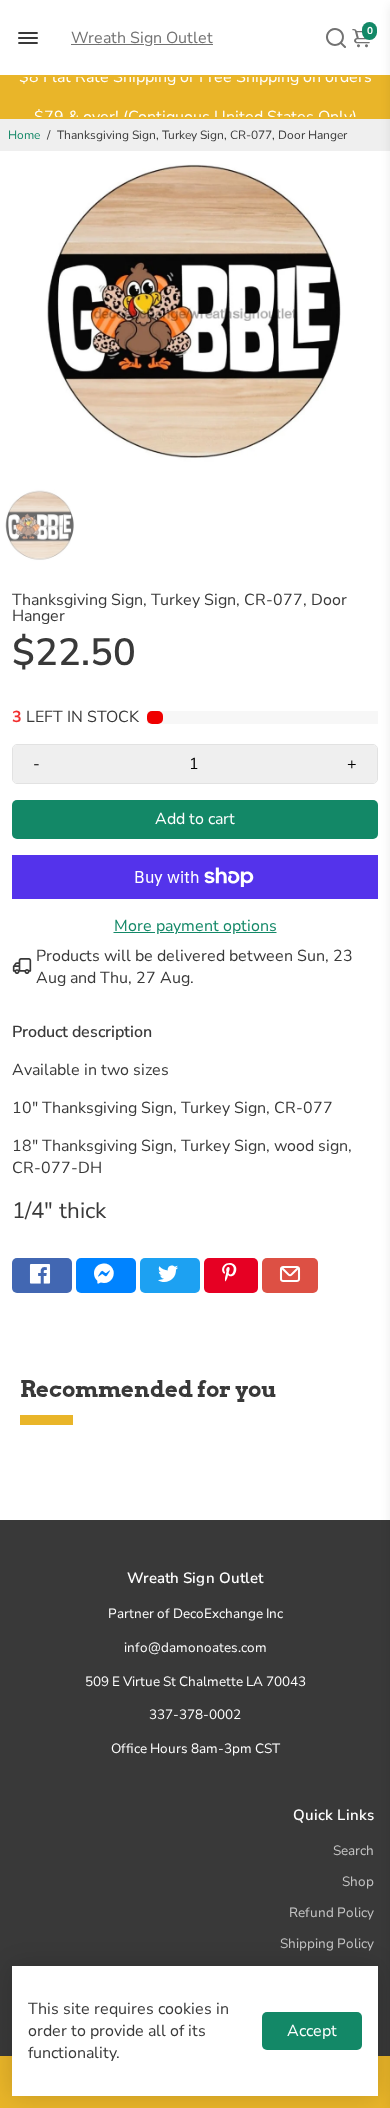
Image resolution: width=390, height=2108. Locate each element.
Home (24, 135)
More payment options (195, 926)
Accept (312, 2031)
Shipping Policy (327, 1943)
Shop (358, 1881)
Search (353, 1850)
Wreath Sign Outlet (142, 38)
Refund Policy (331, 1912)
